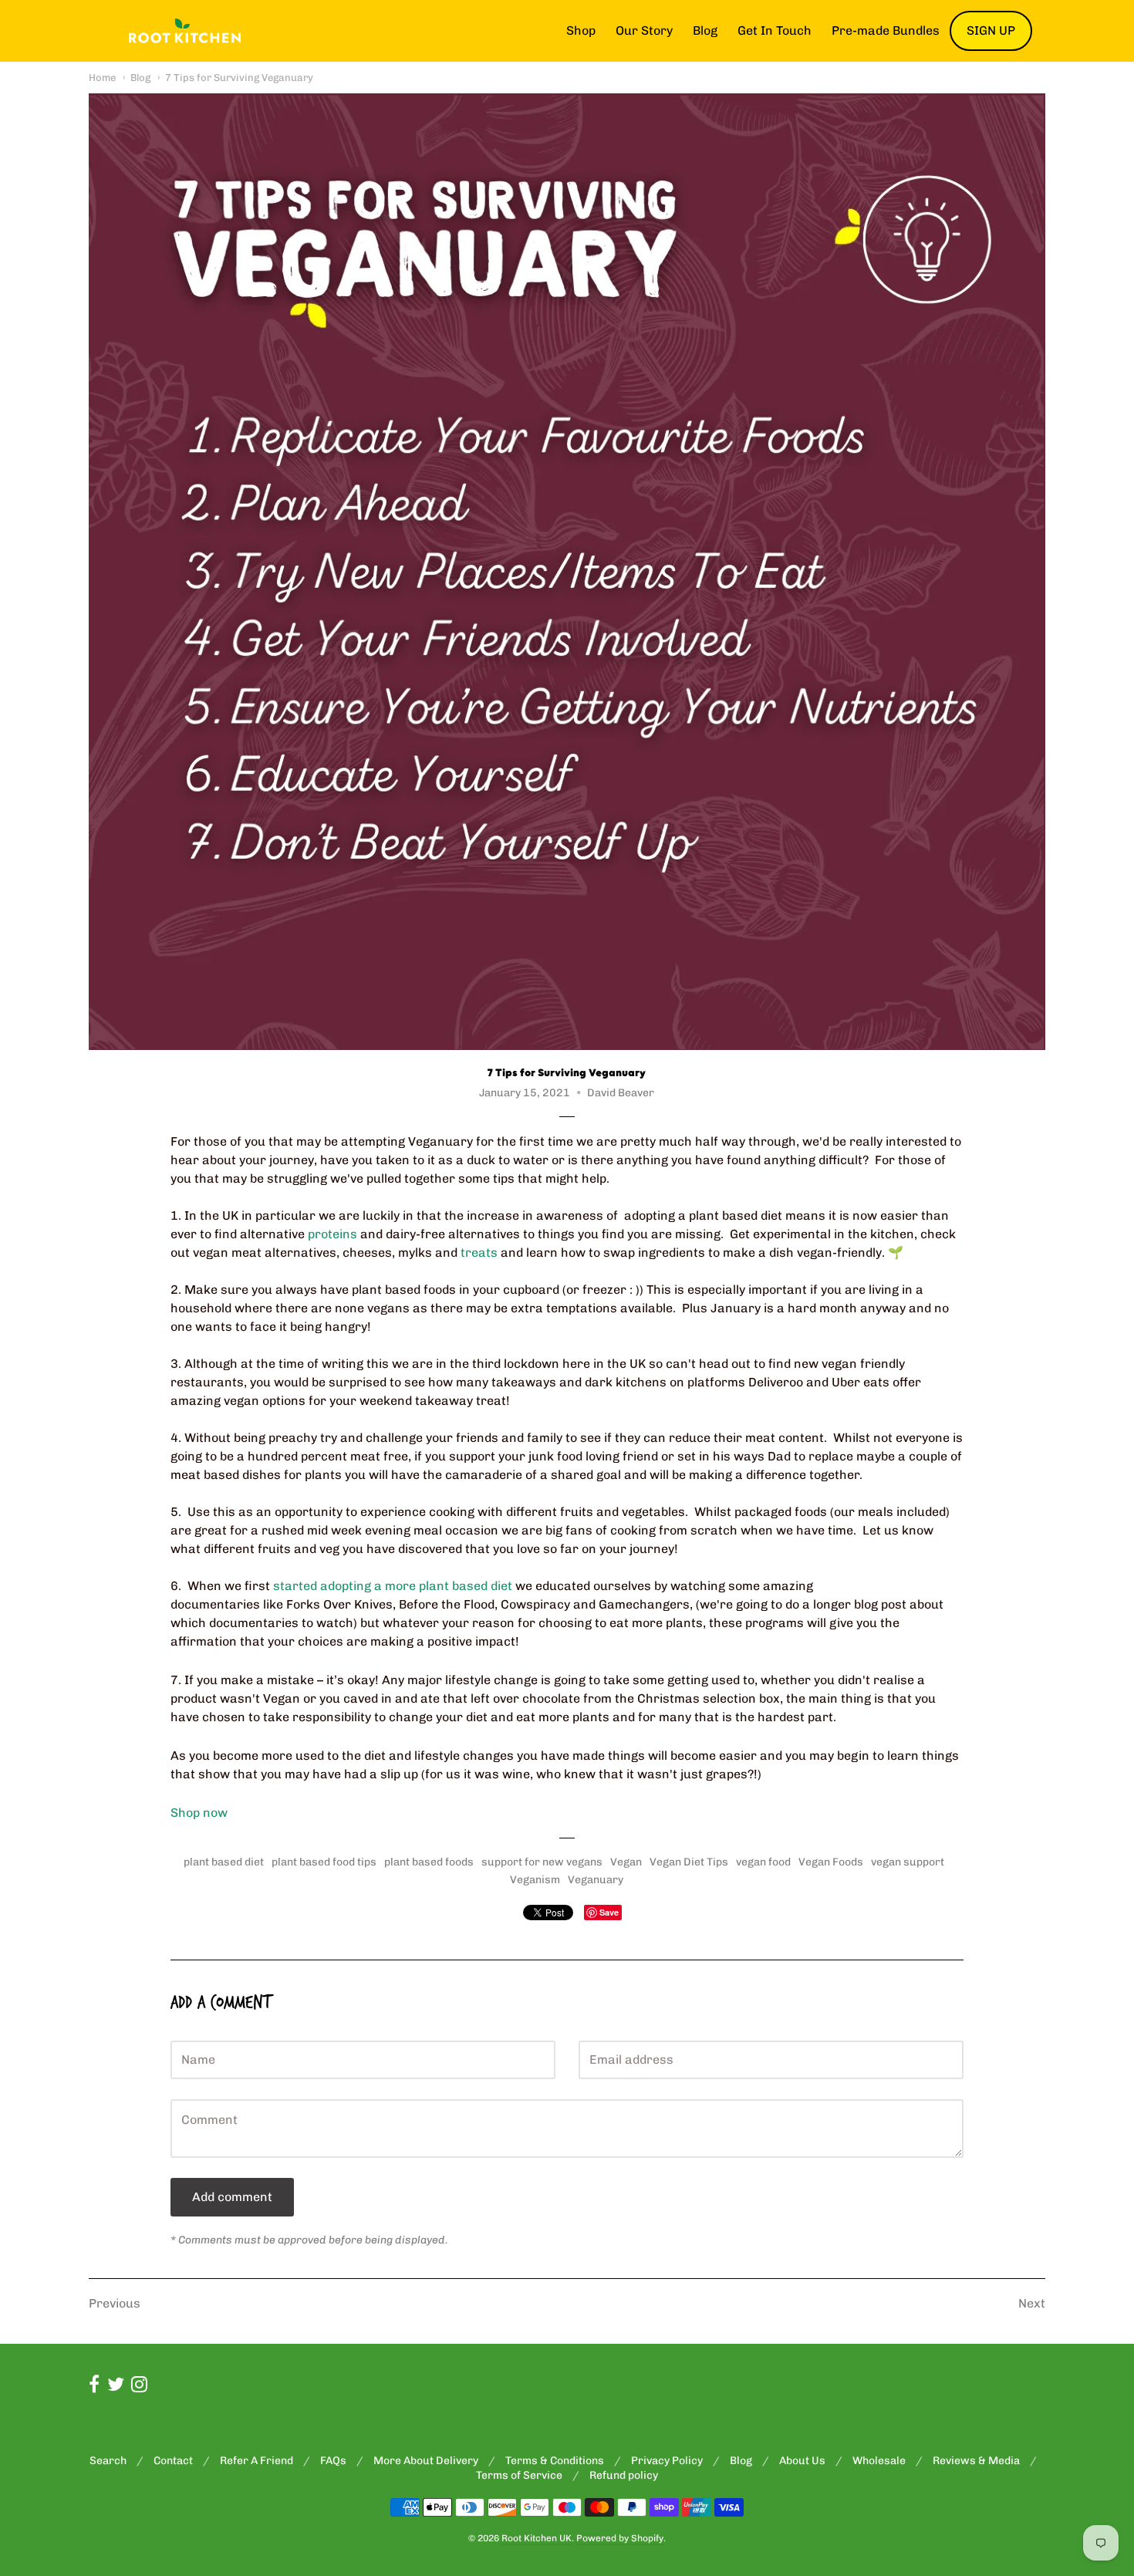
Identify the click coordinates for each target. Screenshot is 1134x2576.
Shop (581, 30)
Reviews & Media (976, 2461)
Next (1032, 2303)
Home (102, 78)
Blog (705, 30)
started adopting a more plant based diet (393, 1586)
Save (609, 1912)
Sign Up (991, 30)
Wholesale (879, 2461)
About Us (802, 2461)
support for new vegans (542, 1862)
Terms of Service (519, 2475)
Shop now (199, 1813)
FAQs (333, 2461)
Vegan (626, 1862)
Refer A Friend (256, 2461)
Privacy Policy (667, 2461)
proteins (332, 1234)
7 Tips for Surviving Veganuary (239, 78)
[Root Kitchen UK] (185, 31)
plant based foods (429, 1862)
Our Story (644, 30)
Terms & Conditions (555, 2461)
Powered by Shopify (620, 2538)
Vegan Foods (831, 1862)
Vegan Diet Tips (689, 1862)
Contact (173, 2461)
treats (479, 1253)
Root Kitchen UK (537, 2538)
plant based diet (224, 1862)
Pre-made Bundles (886, 30)
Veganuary (596, 1880)
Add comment (232, 2197)
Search (108, 2461)
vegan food (763, 1862)
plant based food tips (324, 1862)
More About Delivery (426, 2461)
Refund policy (624, 2475)
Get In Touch (775, 30)
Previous (115, 2303)
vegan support (908, 1862)
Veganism (535, 1880)
